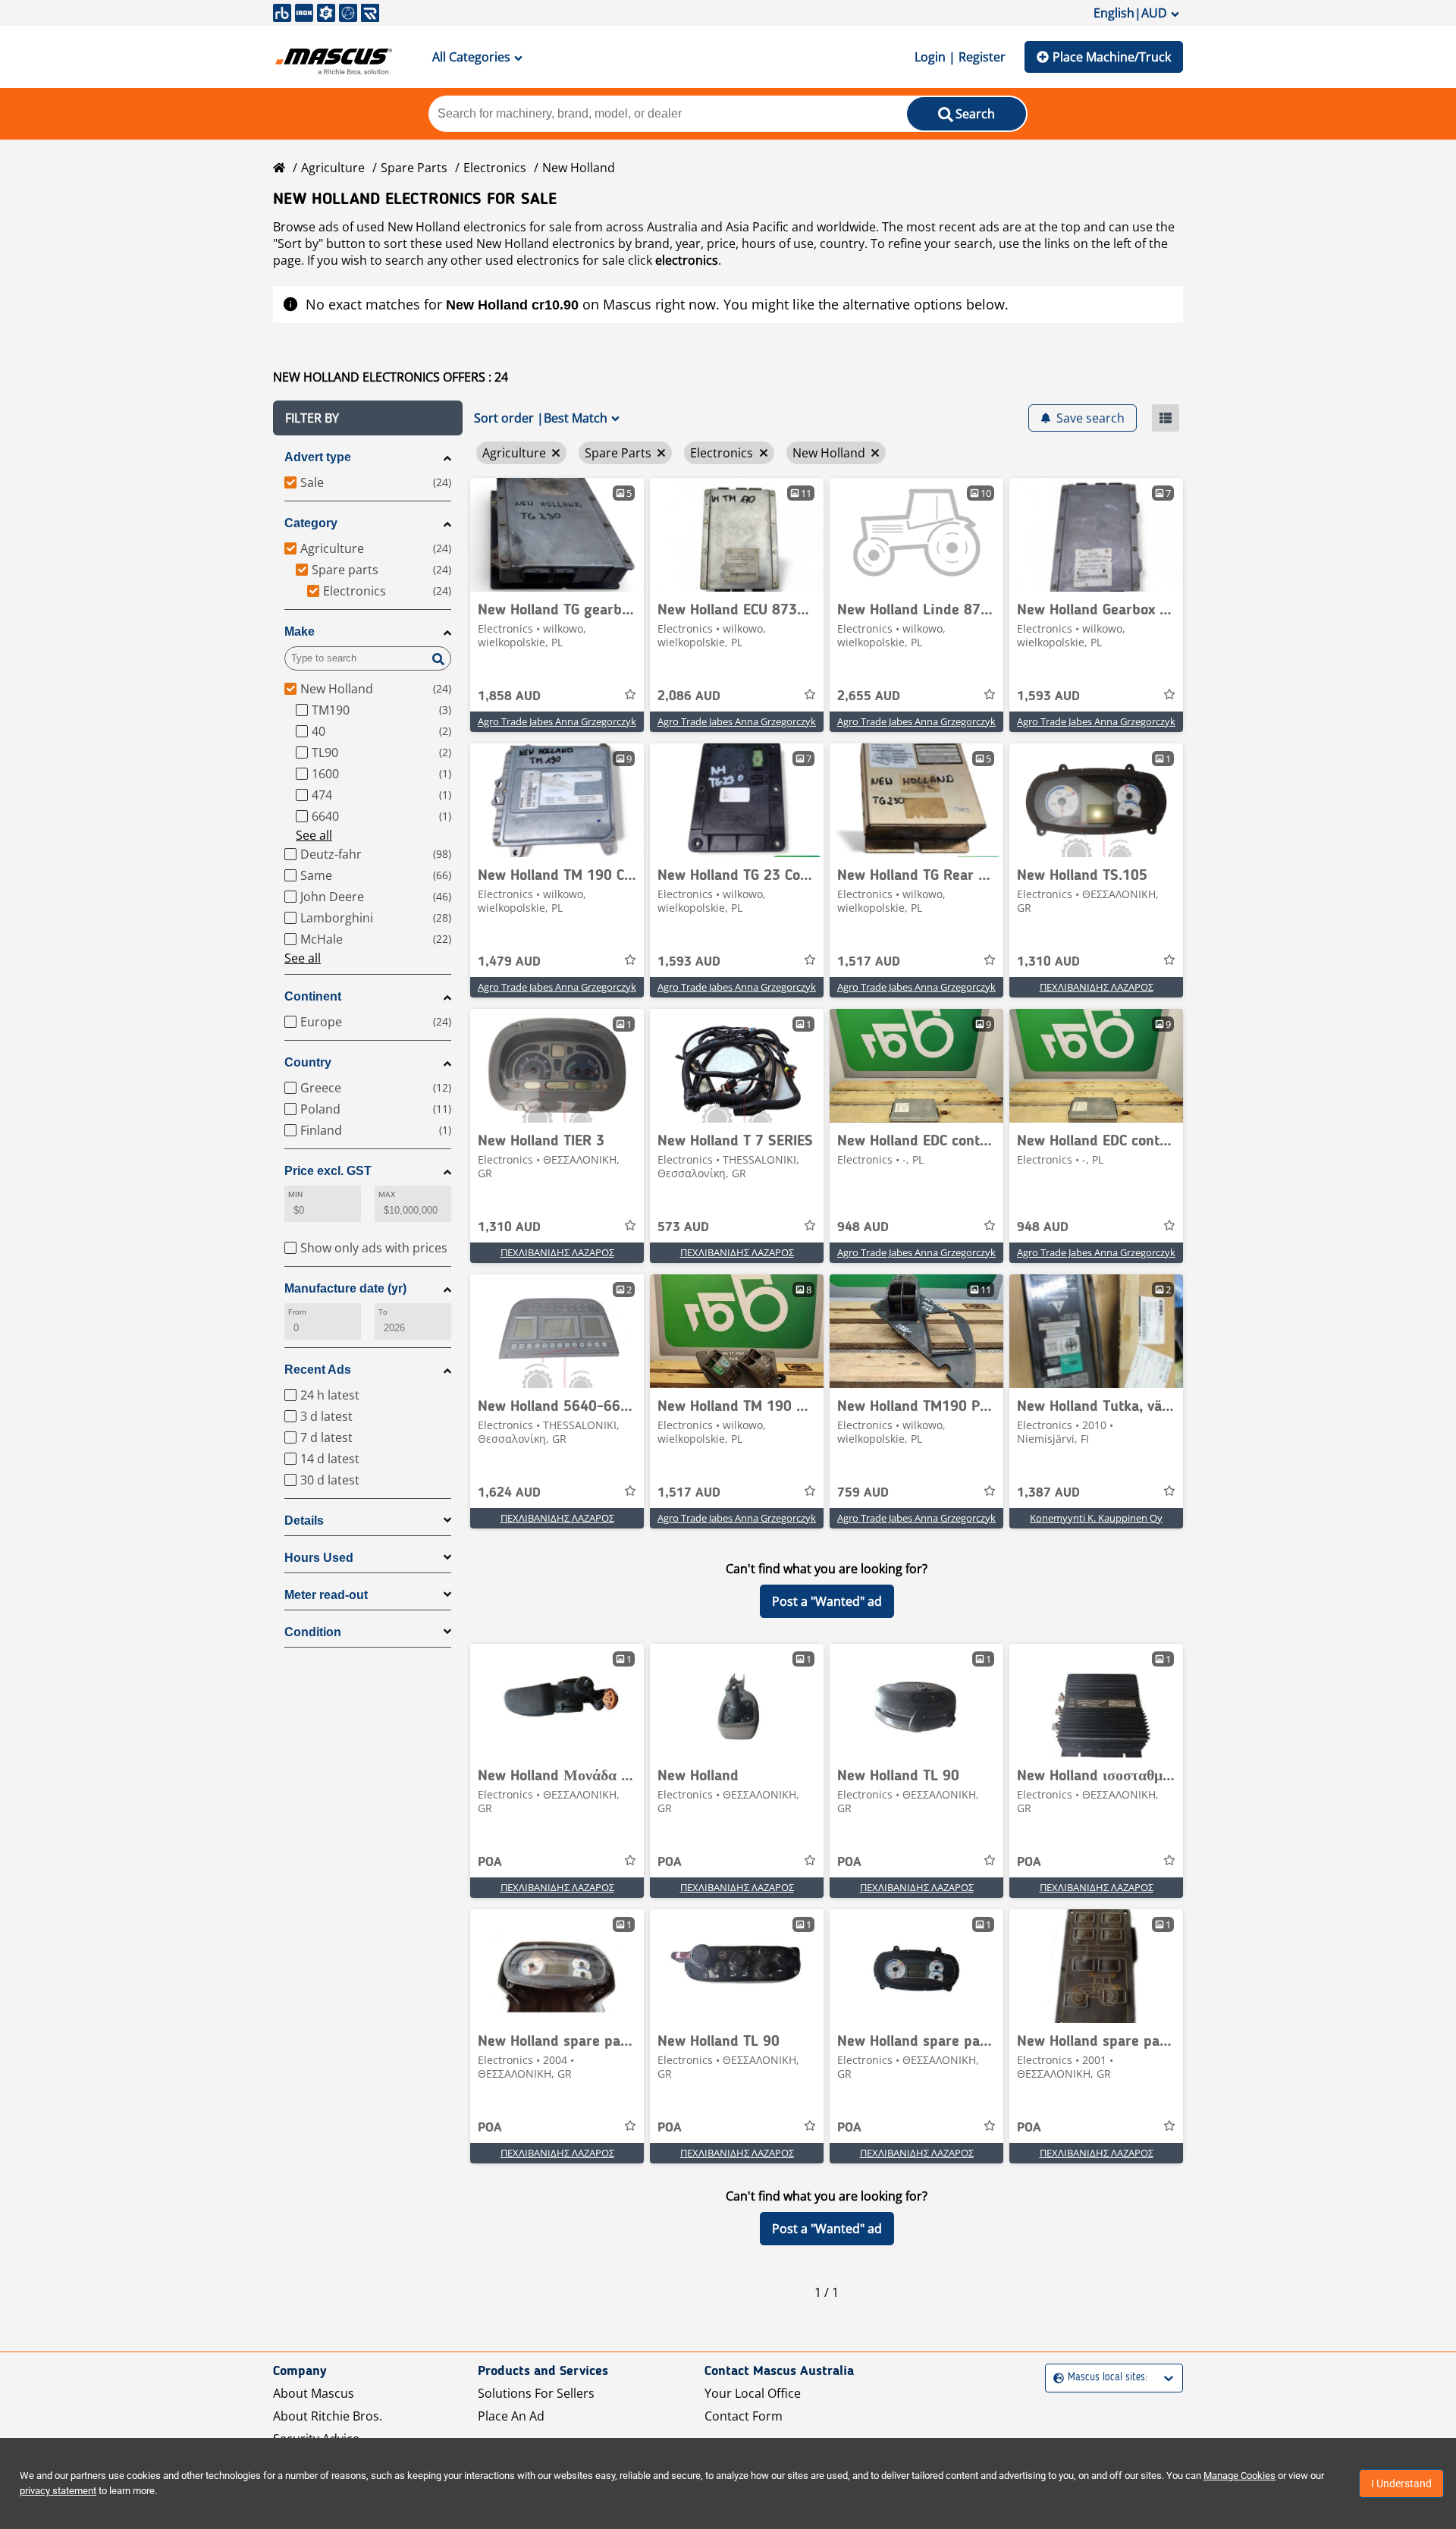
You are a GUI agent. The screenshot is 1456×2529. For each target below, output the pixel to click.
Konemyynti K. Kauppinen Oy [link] (1096, 1518)
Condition (313, 1632)
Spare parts (414, 168)
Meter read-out (326, 1595)
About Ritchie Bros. (328, 2416)
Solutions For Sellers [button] (536, 2393)
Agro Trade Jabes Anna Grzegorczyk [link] (557, 721)
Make (300, 631)
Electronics (495, 168)
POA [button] (490, 1862)
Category (311, 523)
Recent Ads (318, 1370)
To (383, 1312)
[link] (557, 535)
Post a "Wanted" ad (827, 1601)
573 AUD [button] (683, 1227)
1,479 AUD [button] (509, 962)
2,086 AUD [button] (689, 696)
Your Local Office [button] (753, 2393)
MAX (387, 1194)
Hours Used (319, 1558)
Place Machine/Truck (1112, 57)
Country (308, 1062)
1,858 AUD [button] (509, 696)
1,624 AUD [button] (509, 1493)
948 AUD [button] (863, 1227)
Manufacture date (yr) (345, 1288)
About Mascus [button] (314, 2393)
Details (304, 1521)
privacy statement (58, 2491)
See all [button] (314, 835)
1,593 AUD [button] (1048, 696)
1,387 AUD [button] (1048, 1493)
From (297, 1312)
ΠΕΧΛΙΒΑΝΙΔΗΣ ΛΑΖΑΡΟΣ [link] (1097, 987)
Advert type (318, 457)
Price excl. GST (328, 1171)
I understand (1401, 2483)
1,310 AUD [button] (1048, 962)
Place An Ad (511, 2416)
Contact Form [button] (744, 2416)
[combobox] (1055, 2378)
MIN (295, 1194)
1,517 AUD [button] (869, 962)
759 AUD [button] (863, 1493)
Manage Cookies (1239, 2476)
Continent (313, 996)
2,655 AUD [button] (869, 696)
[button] (368, 418)
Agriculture (333, 168)
